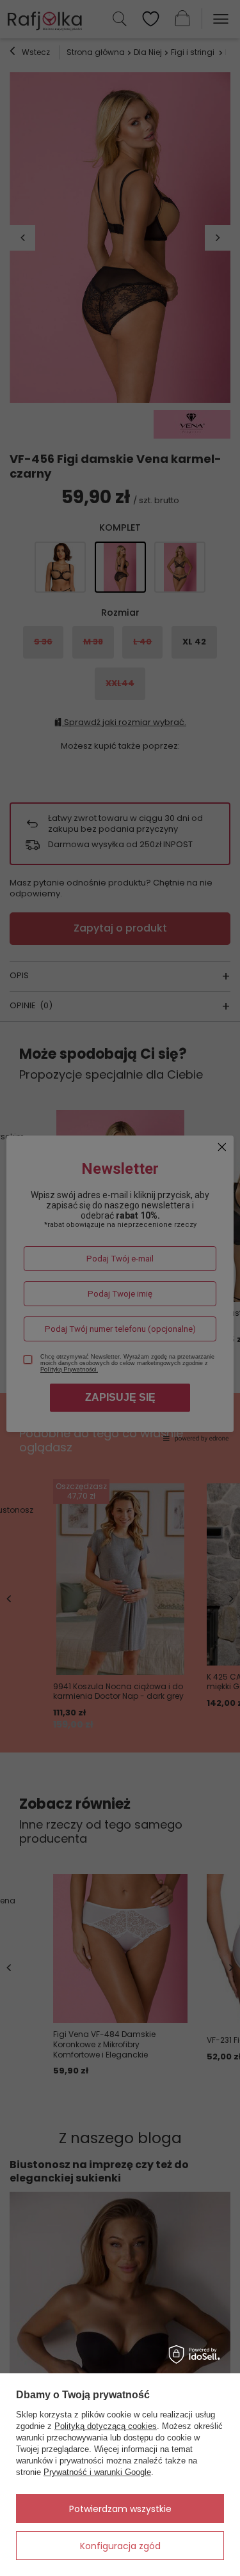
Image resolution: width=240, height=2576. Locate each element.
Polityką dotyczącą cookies (106, 2426)
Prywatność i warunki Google (97, 2472)
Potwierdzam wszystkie (120, 2509)
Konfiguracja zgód (120, 2546)
